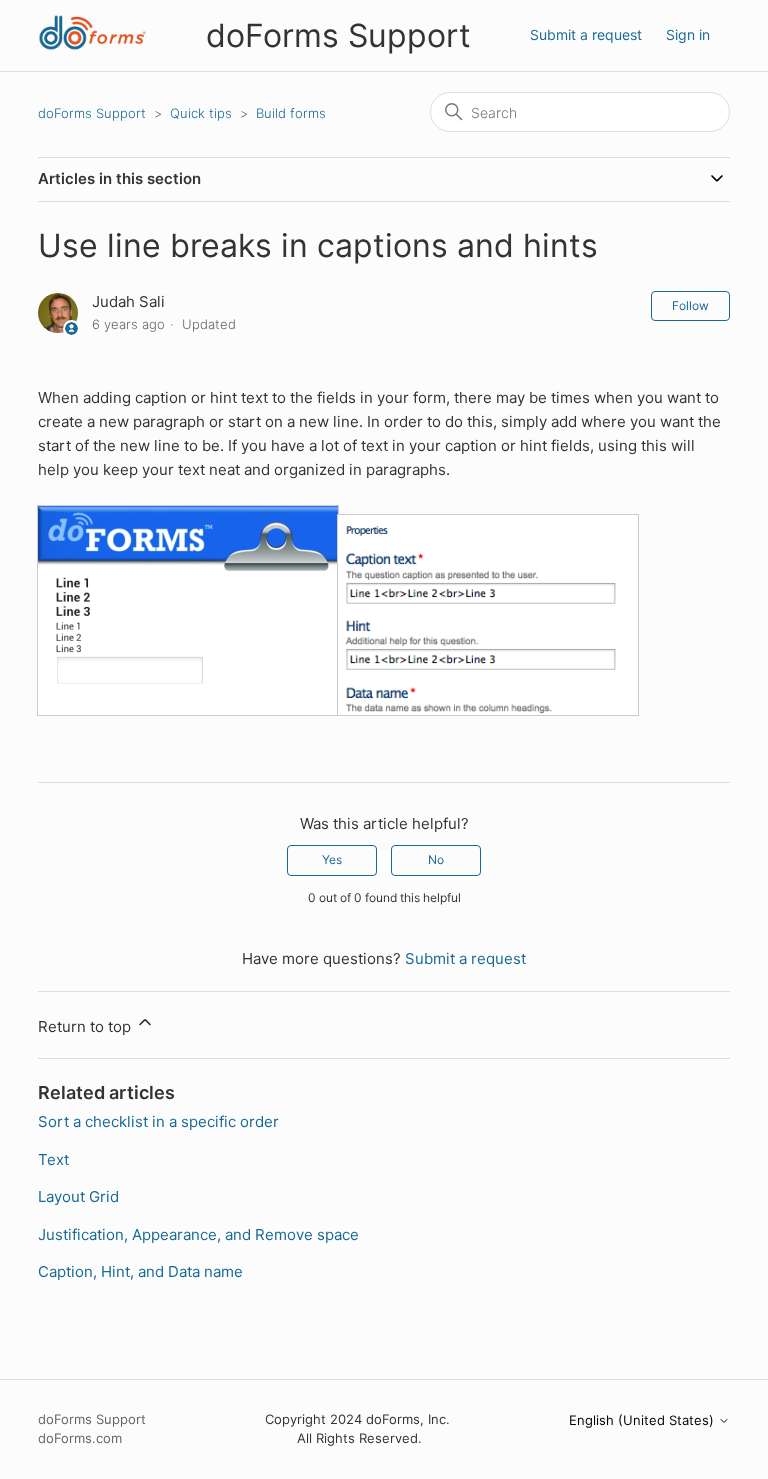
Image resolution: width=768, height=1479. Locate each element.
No (436, 859)
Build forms (291, 113)
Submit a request (586, 34)
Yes (332, 859)
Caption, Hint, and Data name (140, 1271)
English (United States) (643, 1420)
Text (53, 1159)
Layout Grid (78, 1196)
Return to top (86, 1026)
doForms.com (80, 1438)
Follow (690, 305)
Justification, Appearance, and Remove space (198, 1234)
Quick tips (201, 113)
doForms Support (92, 113)
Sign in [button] (688, 34)
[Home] (92, 45)
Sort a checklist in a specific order (158, 1121)
